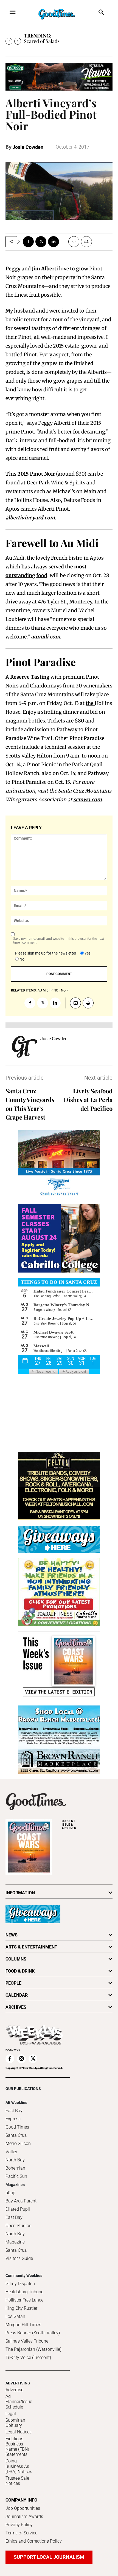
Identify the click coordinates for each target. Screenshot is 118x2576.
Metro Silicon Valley (18, 2148)
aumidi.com (46, 637)
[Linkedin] (54, 242)
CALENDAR (17, 1995)
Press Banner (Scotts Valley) (33, 2333)
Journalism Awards (24, 2516)
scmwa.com (88, 800)
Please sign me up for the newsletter (46, 953)
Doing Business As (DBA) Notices (19, 2466)
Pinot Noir (59, 990)
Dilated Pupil (18, 2209)
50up (10, 2193)
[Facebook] (28, 242)
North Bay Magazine (15, 2238)
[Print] (86, 242)
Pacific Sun (16, 2176)
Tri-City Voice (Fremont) (28, 2357)
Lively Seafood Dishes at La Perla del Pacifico (88, 1100)
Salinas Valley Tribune (27, 2341)
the (90, 703)
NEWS (12, 1935)
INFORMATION (20, 1893)
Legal (11, 2414)
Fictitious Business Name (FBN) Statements (17, 2447)
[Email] (72, 242)
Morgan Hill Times (23, 2325)
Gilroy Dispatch (20, 2284)
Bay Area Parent (21, 2201)
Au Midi (43, 990)
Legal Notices (19, 2432)
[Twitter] (41, 242)
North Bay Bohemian (15, 2164)
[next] (18, 41)
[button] (101, 13)
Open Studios (18, 2226)
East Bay (14, 2217)
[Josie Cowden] (24, 1047)
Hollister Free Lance (24, 2300)
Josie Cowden (28, 147)
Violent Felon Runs (44, 41)
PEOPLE (13, 1983)
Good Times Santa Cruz (17, 2131)
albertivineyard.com (30, 518)
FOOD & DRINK (20, 1971)
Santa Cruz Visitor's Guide (19, 2254)
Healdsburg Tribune (24, 2292)
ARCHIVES (69, 1825)
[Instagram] (21, 2059)
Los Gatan (15, 2316)
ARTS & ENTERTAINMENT (31, 1947)
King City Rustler (21, 2308)
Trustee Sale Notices (17, 2481)
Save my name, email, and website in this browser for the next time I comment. (59, 941)
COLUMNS (16, 1959)
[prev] (9, 41)
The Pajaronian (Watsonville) (33, 2349)
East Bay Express (14, 2115)
